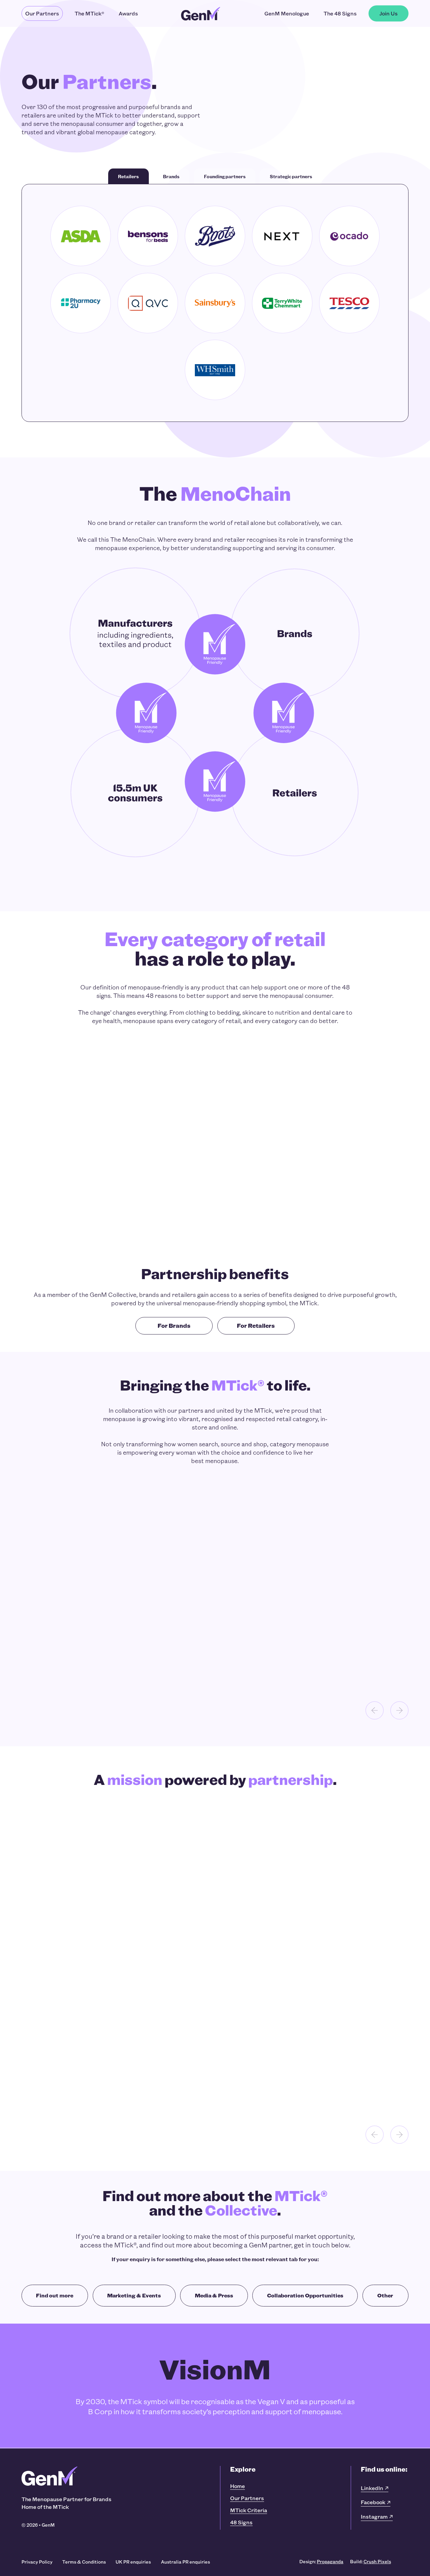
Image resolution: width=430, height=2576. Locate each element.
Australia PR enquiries (185, 2562)
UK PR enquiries (133, 2562)
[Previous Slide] (375, 1711)
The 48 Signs (340, 13)
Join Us (389, 13)
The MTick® (89, 13)
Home (238, 2486)
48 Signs (241, 2522)
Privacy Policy (37, 2562)
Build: (371, 2561)
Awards (128, 13)
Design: (321, 2561)
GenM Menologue (287, 13)
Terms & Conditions (84, 2562)
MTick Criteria (249, 2510)
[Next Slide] (399, 1711)
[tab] (128, 176)
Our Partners (42, 13)
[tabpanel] (215, 303)
